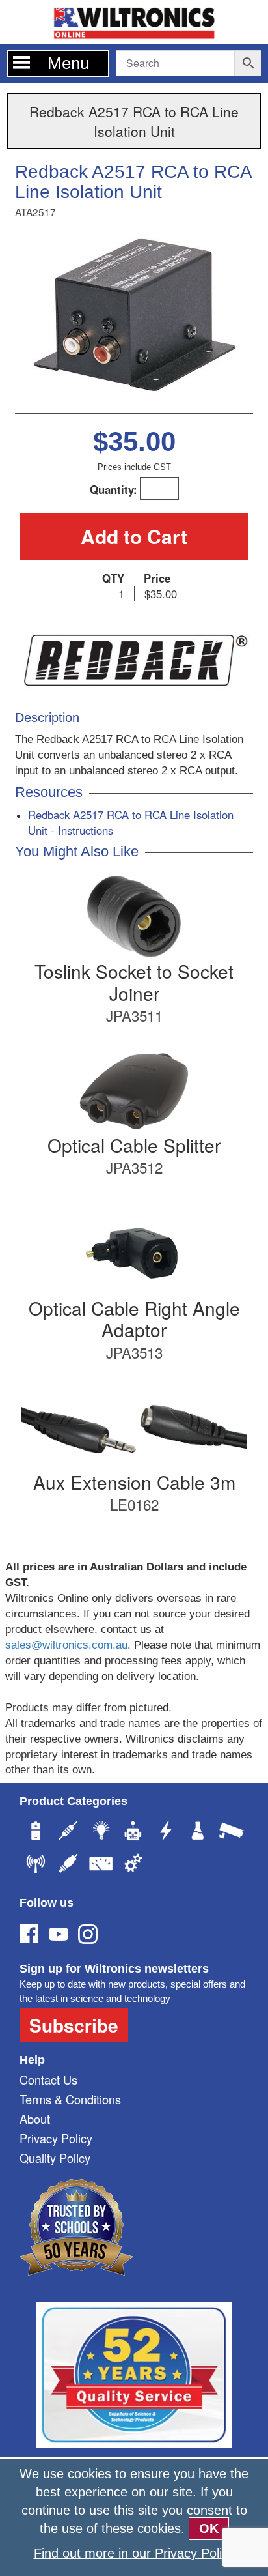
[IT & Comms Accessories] (36, 1865)
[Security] (231, 1832)
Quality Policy (55, 2158)
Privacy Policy (56, 2138)
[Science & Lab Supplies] (198, 1832)
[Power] (36, 1832)
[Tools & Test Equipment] (101, 1865)
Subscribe (74, 2025)
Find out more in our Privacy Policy (134, 2553)
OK (209, 2528)
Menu (68, 63)
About (35, 2119)
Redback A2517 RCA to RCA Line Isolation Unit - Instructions (131, 822)
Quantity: (114, 489)
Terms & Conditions (70, 2099)
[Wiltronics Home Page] (134, 21)
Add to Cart (134, 536)
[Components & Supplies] (68, 1832)
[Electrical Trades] (166, 1832)
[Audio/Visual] (68, 1865)
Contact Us (48, 2079)
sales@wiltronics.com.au (66, 1645)
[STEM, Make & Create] (133, 1832)
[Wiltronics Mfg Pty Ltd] (133, 1865)
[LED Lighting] (101, 1832)
